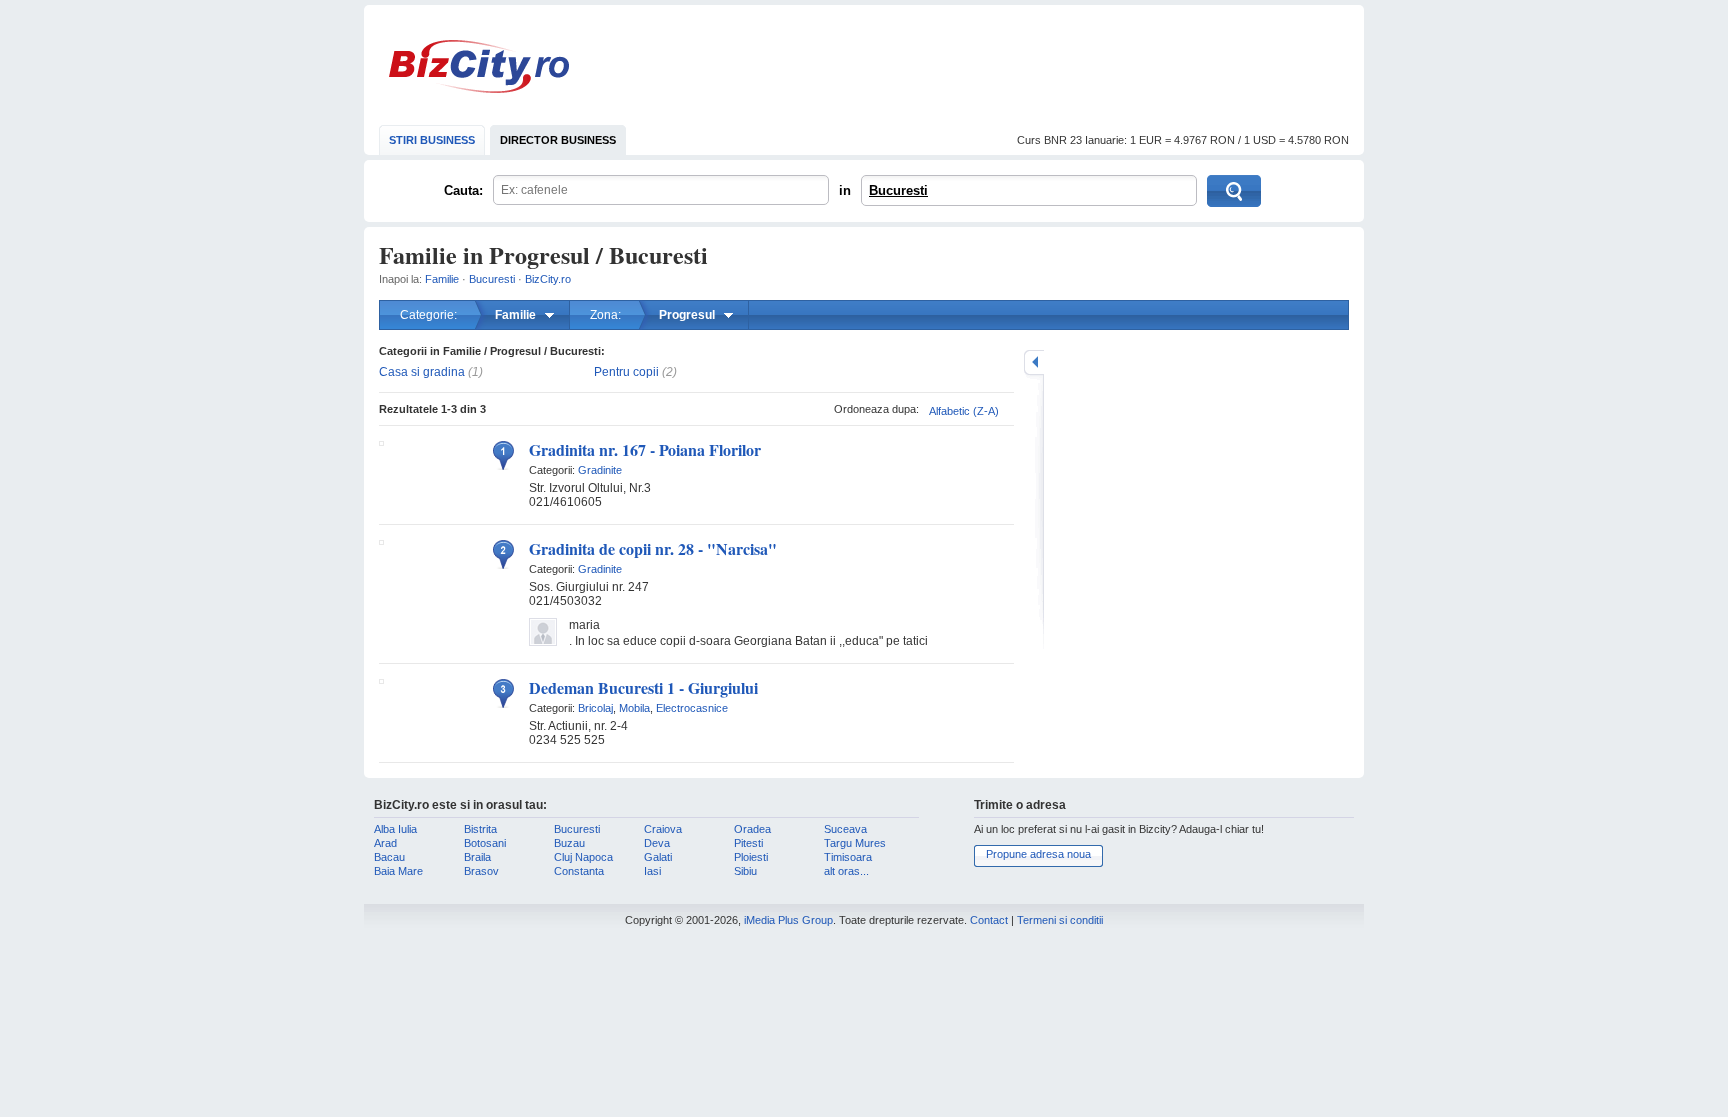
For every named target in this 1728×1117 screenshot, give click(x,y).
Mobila (634, 708)
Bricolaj (595, 708)
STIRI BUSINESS (432, 140)
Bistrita (480, 829)
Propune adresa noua (1038, 854)
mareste (1034, 362)
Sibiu (745, 871)
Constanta (579, 871)
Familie (442, 279)
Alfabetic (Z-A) (964, 411)
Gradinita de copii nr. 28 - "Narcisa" (653, 548)
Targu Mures (855, 843)
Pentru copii (626, 372)
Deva (657, 843)
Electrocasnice (692, 708)
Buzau (569, 843)
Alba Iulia (395, 829)
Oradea (752, 829)
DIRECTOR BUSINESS (558, 140)
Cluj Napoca (583, 857)
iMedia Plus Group (788, 920)
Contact (989, 920)
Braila (477, 857)
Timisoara (848, 857)
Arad (385, 843)
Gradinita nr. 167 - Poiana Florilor (645, 449)
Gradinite (600, 470)
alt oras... (846, 871)
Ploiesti (751, 857)
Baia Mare (398, 871)
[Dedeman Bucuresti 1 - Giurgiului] (381, 680)
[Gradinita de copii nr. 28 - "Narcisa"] (381, 541)
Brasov (481, 871)
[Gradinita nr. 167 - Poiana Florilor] (381, 442)
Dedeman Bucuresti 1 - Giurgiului (643, 687)
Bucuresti (898, 190)
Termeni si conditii (1060, 920)
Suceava (845, 829)
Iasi (652, 871)
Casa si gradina (422, 372)
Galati (658, 857)
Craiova (663, 829)
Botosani (485, 843)
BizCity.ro (479, 66)
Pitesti (748, 843)
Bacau (389, 857)
